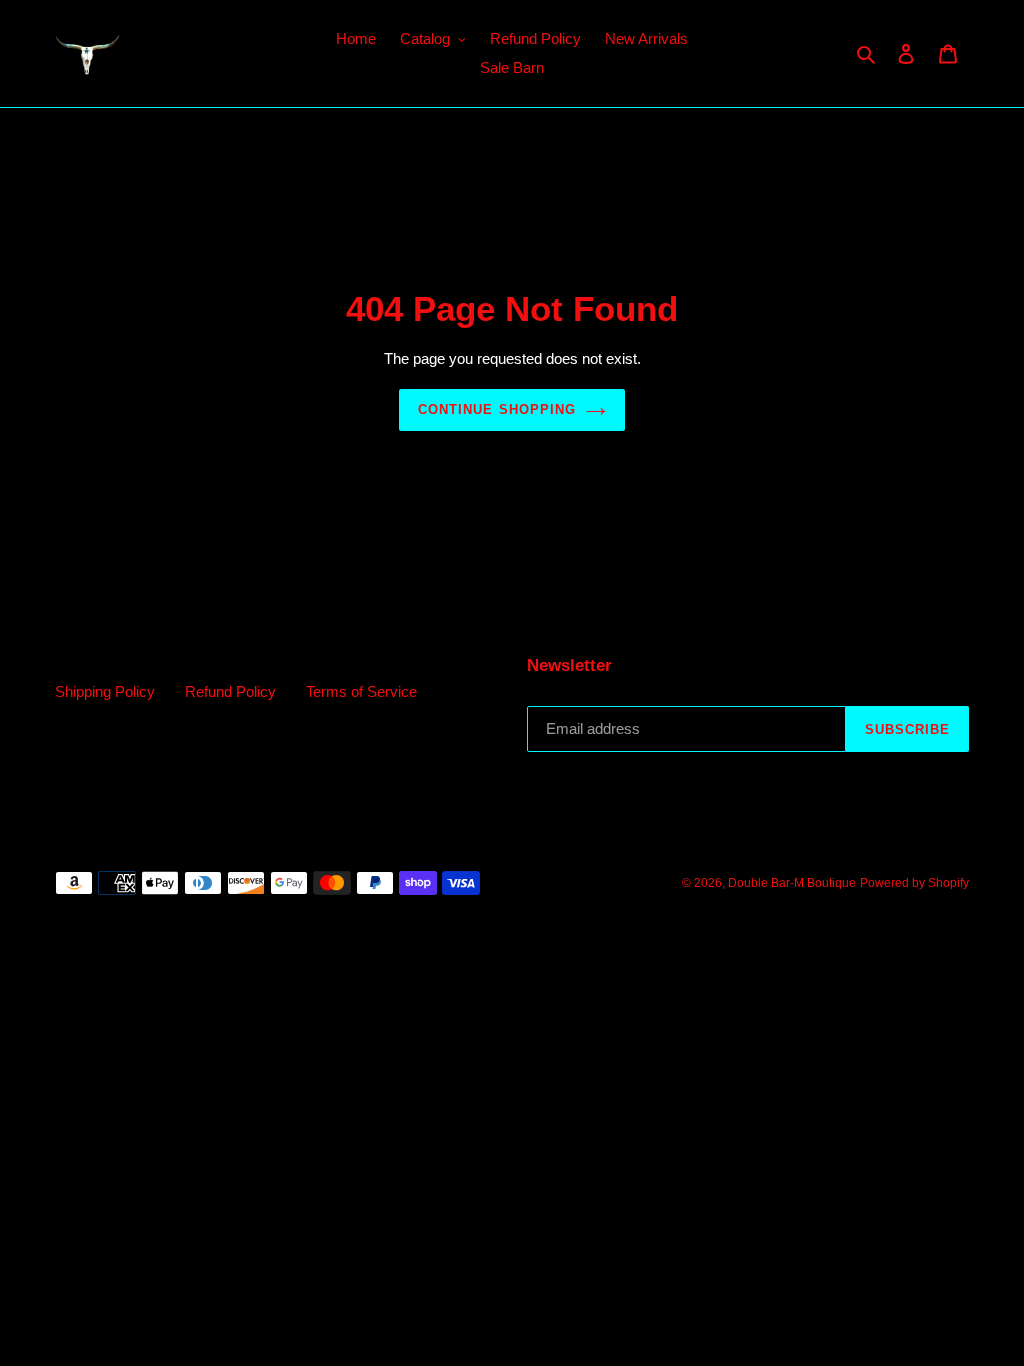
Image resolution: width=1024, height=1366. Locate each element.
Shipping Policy (105, 691)
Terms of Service (361, 691)
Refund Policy (230, 691)
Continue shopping (497, 409)
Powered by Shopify (914, 883)
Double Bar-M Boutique (792, 883)
